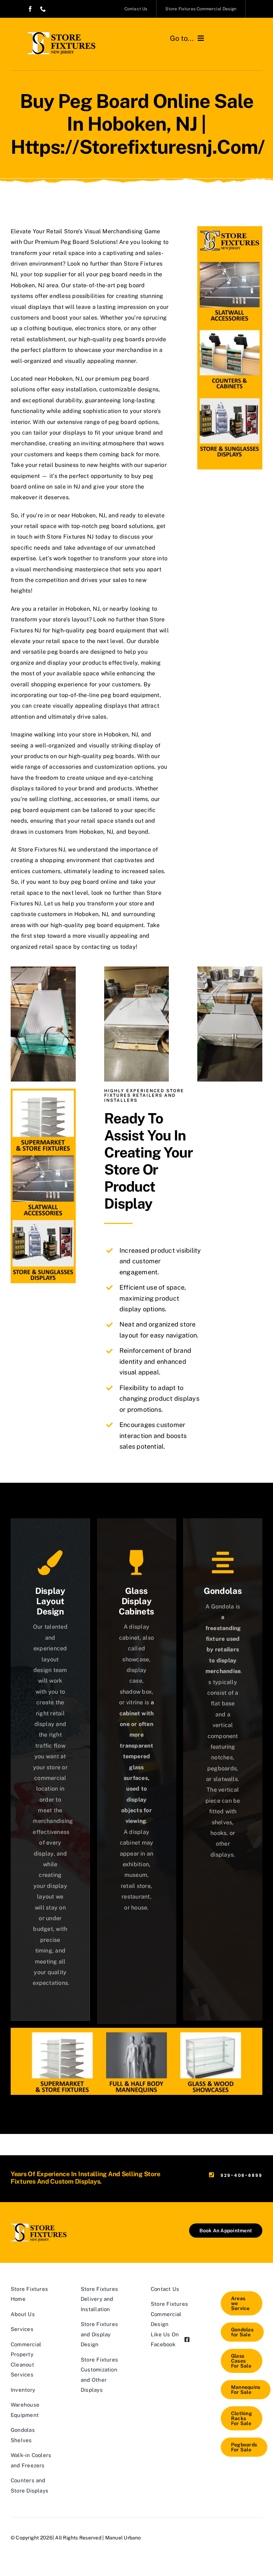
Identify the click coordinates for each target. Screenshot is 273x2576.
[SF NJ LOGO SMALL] (39, 2226)
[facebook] (30, 9)
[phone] (43, 9)
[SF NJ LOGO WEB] (61, 35)
